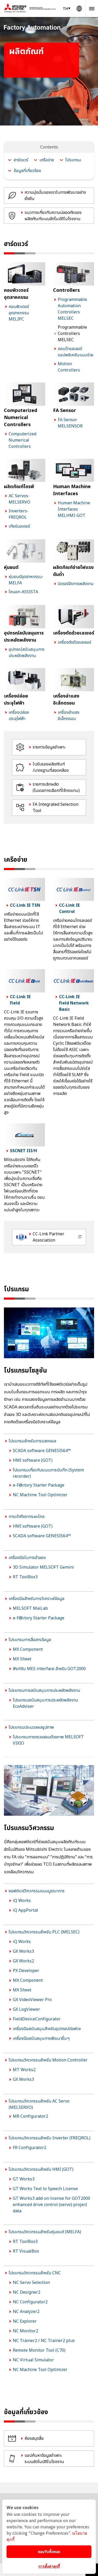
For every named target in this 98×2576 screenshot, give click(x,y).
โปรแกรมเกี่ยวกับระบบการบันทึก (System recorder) (48, 1473)
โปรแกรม (73, 160)
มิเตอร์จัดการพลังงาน (76, 584)
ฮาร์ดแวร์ (21, 160)
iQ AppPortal (25, 1910)
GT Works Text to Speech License (45, 2189)
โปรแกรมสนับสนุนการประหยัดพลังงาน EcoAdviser (45, 1703)
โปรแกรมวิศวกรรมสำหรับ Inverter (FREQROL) (50, 2138)
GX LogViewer (26, 2009)
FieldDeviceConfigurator (37, 2019)
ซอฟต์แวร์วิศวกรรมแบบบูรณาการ (37, 1891)
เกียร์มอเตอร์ (19, 526)
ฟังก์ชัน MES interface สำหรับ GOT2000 (49, 1669)
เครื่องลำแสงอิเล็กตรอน (69, 716)
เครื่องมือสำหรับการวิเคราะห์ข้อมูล (36, 1599)
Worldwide (79, 8)
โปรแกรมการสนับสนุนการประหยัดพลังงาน (44, 1690)
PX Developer (26, 1971)
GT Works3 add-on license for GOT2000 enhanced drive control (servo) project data (51, 2205)
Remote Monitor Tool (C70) (39, 2350)
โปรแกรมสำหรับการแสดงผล (32, 1441)
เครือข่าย (47, 160)
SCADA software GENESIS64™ (42, 1451)
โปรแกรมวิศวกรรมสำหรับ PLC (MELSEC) (44, 1932)
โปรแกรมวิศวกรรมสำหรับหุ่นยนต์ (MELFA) (45, 2232)
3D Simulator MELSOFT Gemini (43, 1567)
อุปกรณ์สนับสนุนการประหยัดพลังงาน (27, 653)
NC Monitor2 (25, 2331)
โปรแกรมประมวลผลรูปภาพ (31, 1727)
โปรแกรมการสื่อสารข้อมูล (30, 1640)
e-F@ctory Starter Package (39, 1485)
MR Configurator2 (30, 2116)
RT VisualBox (26, 2251)
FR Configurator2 (30, 2148)
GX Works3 (23, 1951)
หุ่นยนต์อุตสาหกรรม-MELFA (26, 580)
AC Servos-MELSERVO (19, 499)
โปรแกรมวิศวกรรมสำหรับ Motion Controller (48, 2060)
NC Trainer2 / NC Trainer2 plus (44, 2341)
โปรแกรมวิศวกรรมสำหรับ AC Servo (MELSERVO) (39, 2104)
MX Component (28, 1649)
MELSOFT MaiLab (30, 1608)
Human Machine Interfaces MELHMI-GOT (74, 509)
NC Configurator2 (30, 2302)
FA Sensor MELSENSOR (70, 423)
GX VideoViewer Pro (32, 2000)
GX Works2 (23, 1961)
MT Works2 (24, 2070)
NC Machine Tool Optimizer (40, 1495)
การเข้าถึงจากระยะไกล (27, 1517)
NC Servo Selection (31, 2283)
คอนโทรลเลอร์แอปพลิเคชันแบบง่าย (76, 352)
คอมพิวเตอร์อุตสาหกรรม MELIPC (19, 313)
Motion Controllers (69, 367)
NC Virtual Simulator (33, 2360)
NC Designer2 (27, 2292)
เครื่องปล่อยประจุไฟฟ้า (19, 716)
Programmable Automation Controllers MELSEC (72, 309)
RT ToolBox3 (25, 1577)
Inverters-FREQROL (19, 514)
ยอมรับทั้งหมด (49, 2551)
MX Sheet (22, 1659)
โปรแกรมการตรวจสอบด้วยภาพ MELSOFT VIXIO (48, 1740)
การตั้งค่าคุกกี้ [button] (49, 2566)
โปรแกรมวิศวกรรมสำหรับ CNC (35, 2273)
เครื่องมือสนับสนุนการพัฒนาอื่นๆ (41, 2038)
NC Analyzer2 (26, 2312)
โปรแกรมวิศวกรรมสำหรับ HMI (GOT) (41, 2169)
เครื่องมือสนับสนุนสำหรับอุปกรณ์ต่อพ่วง (47, 2029)
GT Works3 (24, 2179)
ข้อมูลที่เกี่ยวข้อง (27, 171)
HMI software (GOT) (33, 1460)
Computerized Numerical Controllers (22, 440)
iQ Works (22, 1901)
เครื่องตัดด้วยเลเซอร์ (74, 642)
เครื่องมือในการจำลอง (27, 1558)
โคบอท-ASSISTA (23, 592)
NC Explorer (25, 2321)
